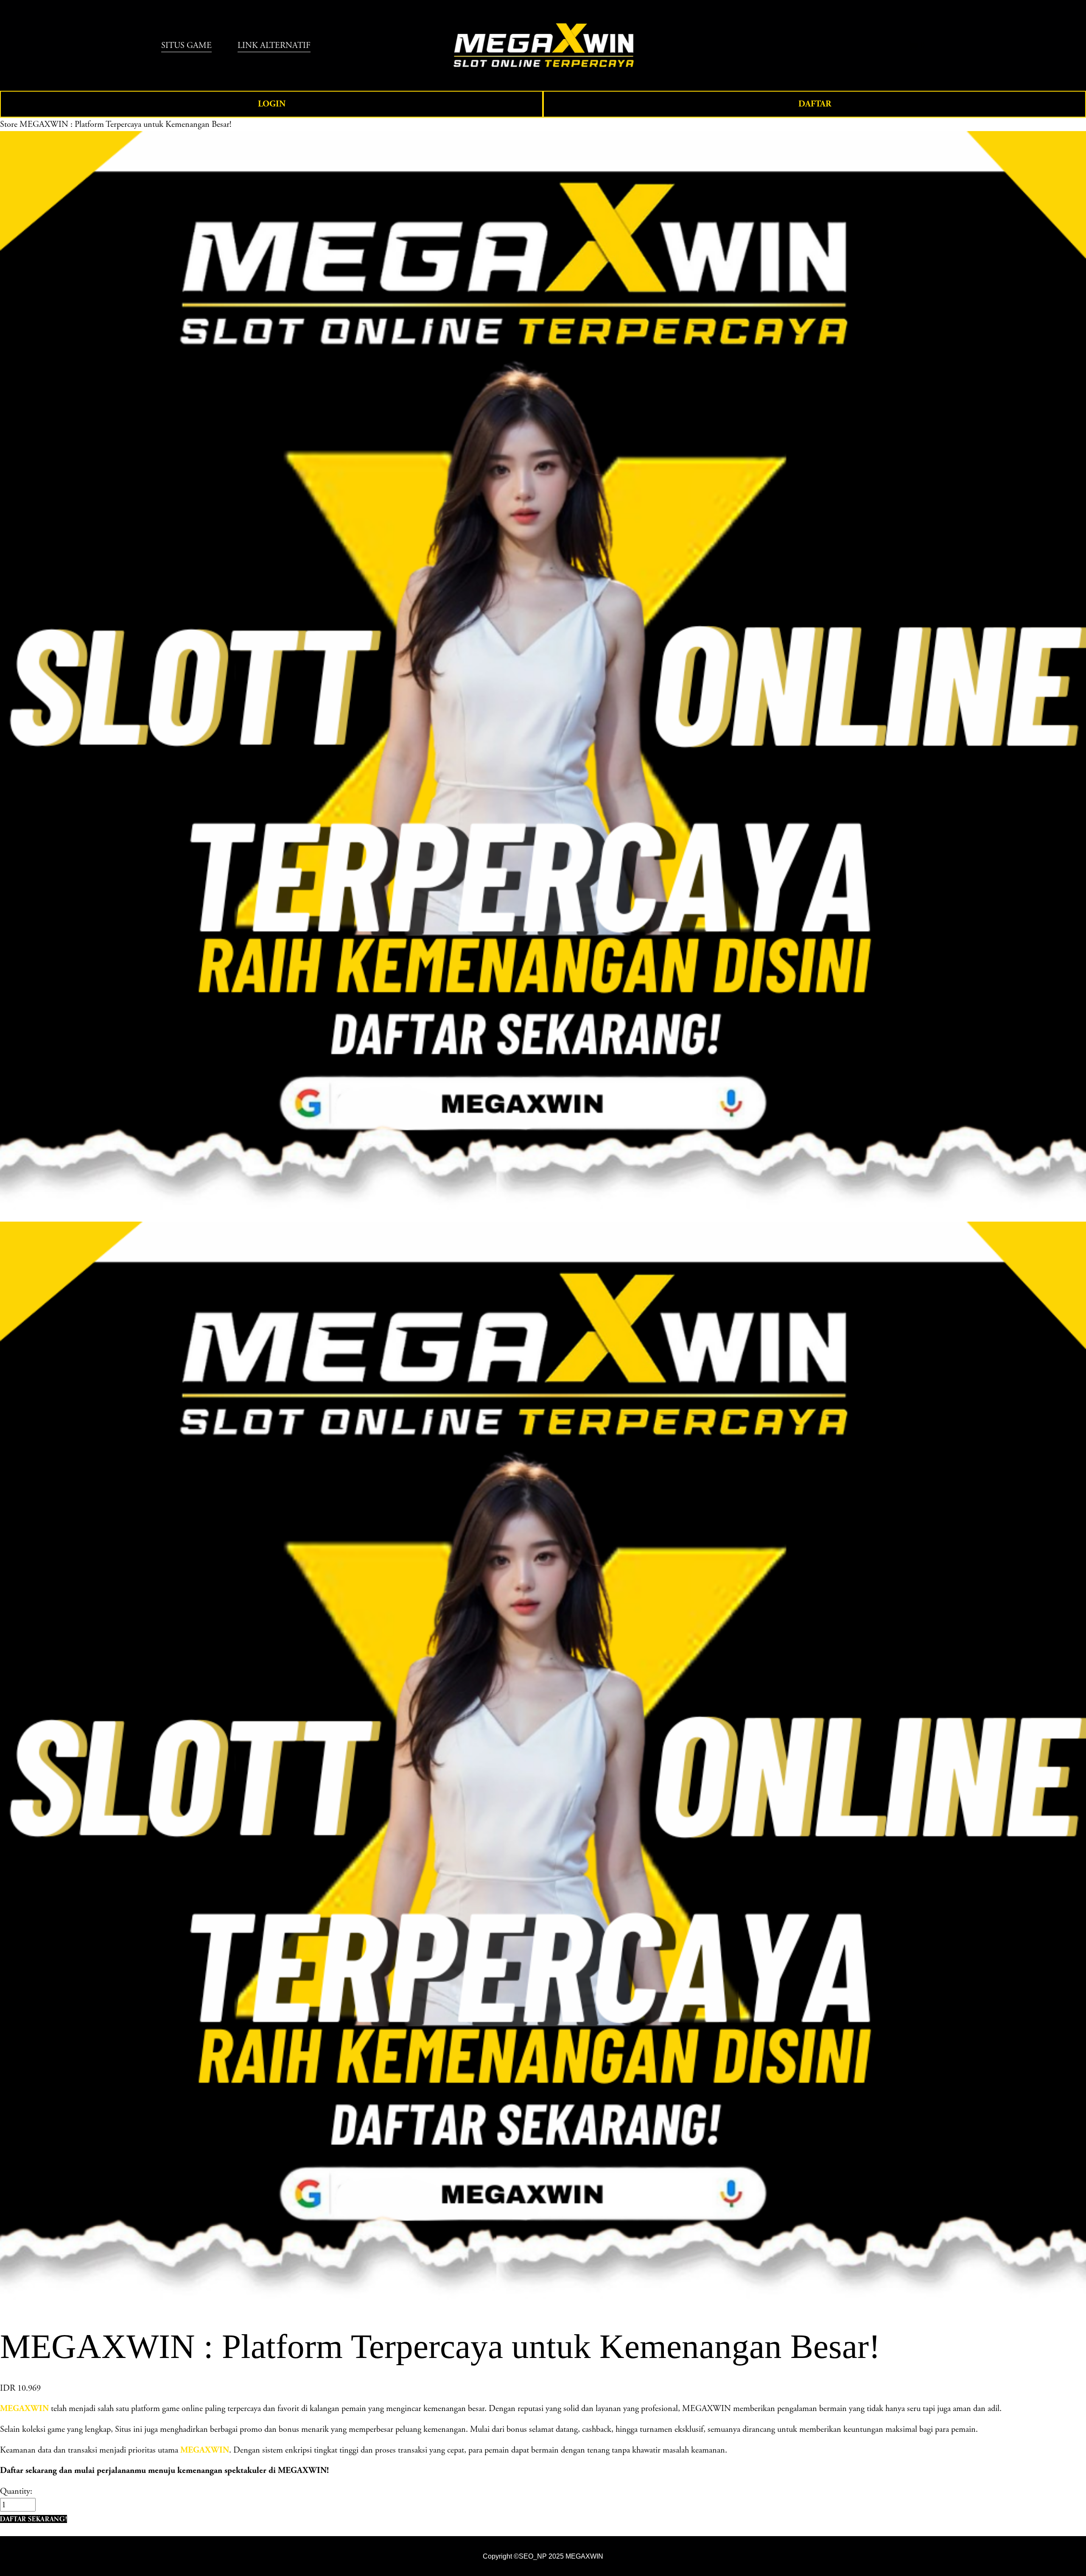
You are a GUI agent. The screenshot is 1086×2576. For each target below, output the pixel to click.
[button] (34, 2519)
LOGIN (272, 104)
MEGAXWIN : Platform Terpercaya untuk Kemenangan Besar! (125, 124)
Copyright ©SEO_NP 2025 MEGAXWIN (543, 2556)
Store (9, 124)
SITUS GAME (186, 45)
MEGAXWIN (205, 2450)
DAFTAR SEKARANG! (34, 2519)
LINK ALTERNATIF (274, 45)
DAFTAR (815, 104)
